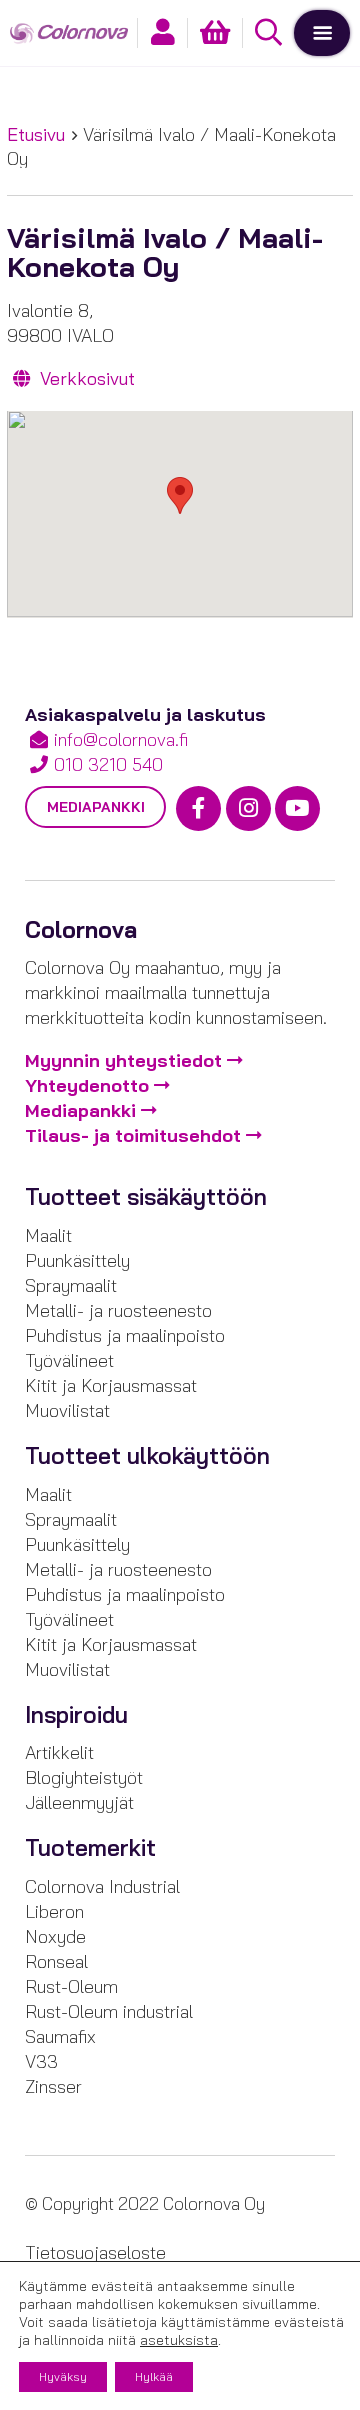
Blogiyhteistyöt (84, 1777)
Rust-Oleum (71, 1986)
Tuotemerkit (90, 1848)
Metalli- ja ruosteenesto (118, 1310)
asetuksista (179, 2340)
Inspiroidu (76, 1715)
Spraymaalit (71, 1285)
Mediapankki (96, 807)
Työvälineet (69, 1360)
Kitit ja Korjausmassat (111, 1385)
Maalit (48, 1235)
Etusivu (36, 134)
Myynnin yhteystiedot (123, 1060)
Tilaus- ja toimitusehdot (133, 1135)
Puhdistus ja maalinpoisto (125, 1335)
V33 (41, 2061)
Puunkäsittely (77, 1260)
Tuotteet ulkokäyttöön (147, 1456)
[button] (180, 495)
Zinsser (53, 2086)
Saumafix (60, 2036)
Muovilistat (67, 1410)
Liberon (54, 1911)
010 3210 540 (108, 764)
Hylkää (154, 2376)
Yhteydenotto (87, 1085)
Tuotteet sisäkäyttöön (146, 1197)
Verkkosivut (85, 378)
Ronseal (56, 1961)
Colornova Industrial (102, 1886)
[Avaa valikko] (322, 33)
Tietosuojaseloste (95, 2252)
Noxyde (55, 1936)
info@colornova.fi (121, 739)
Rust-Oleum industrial (109, 2011)
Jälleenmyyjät (79, 1802)
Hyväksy (63, 2376)
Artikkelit (59, 1752)
